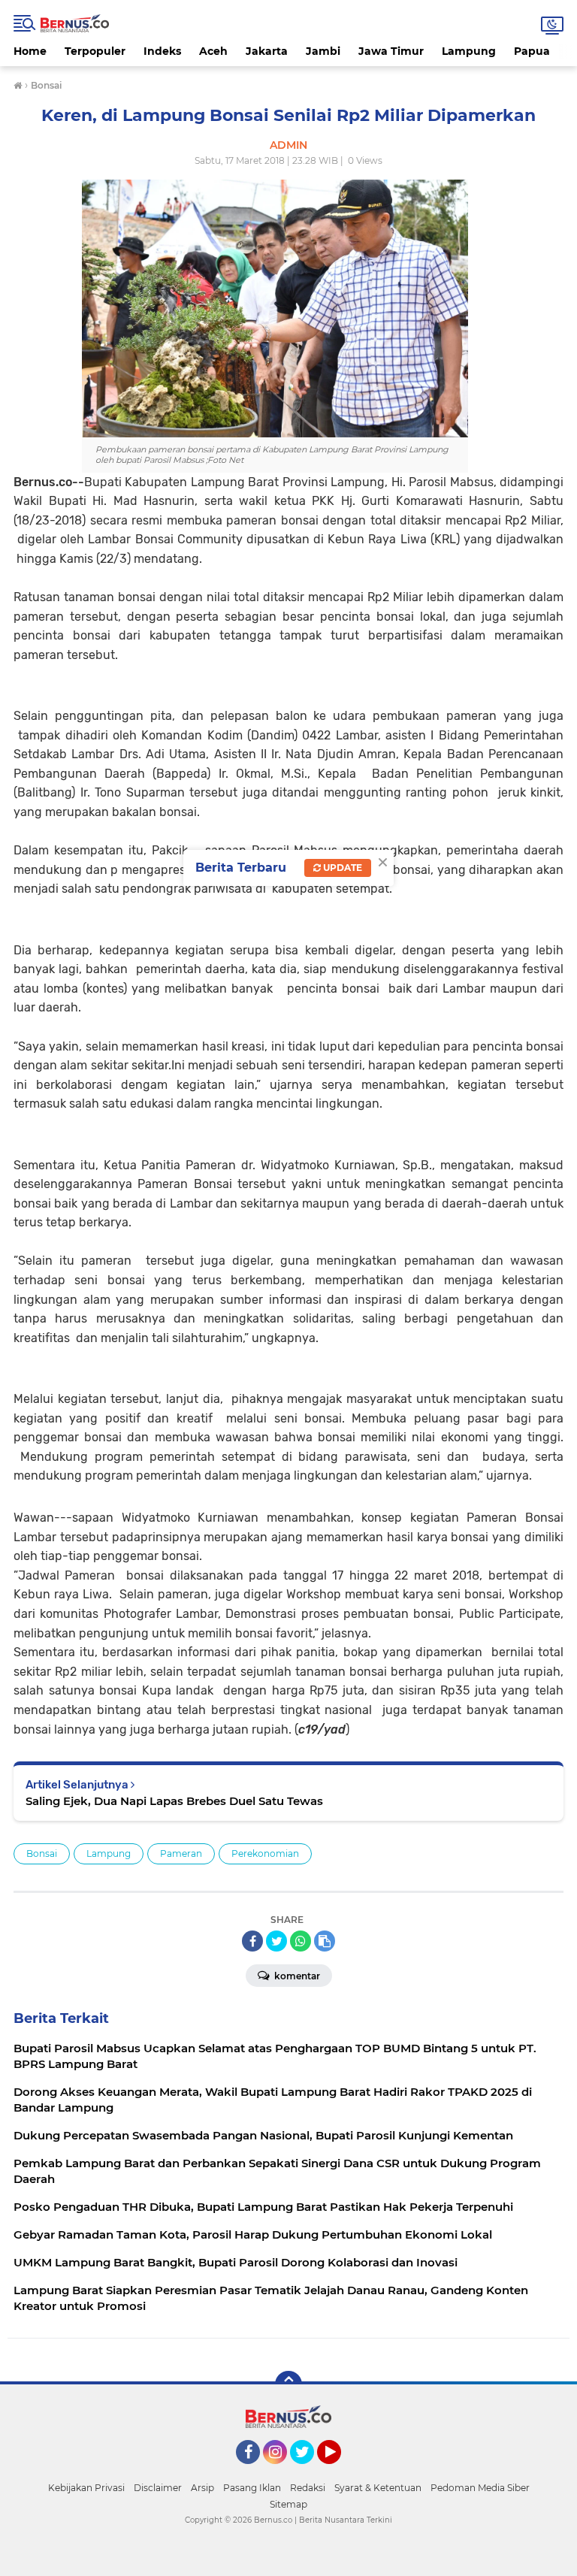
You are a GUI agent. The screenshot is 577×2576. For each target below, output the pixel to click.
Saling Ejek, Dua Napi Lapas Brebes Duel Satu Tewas (174, 1801)
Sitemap (288, 2504)
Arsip (202, 2488)
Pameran (181, 1853)
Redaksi (308, 2488)
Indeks (162, 51)
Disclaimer (158, 2488)
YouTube (339, 2471)
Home (30, 51)
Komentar (296, 1976)
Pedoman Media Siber (480, 2488)
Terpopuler (95, 51)
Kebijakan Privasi (86, 2488)
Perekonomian (265, 1853)
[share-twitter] (276, 1941)
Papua (532, 51)
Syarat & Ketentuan (378, 2488)
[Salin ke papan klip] (325, 1941)
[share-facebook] (252, 1941)
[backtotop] (288, 2384)
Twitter (309, 2471)
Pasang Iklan (252, 2488)
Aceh (213, 51)
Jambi (323, 51)
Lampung (469, 51)
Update (341, 868)
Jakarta (267, 51)
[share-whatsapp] (301, 1941)
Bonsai (42, 1853)
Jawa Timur (391, 51)
